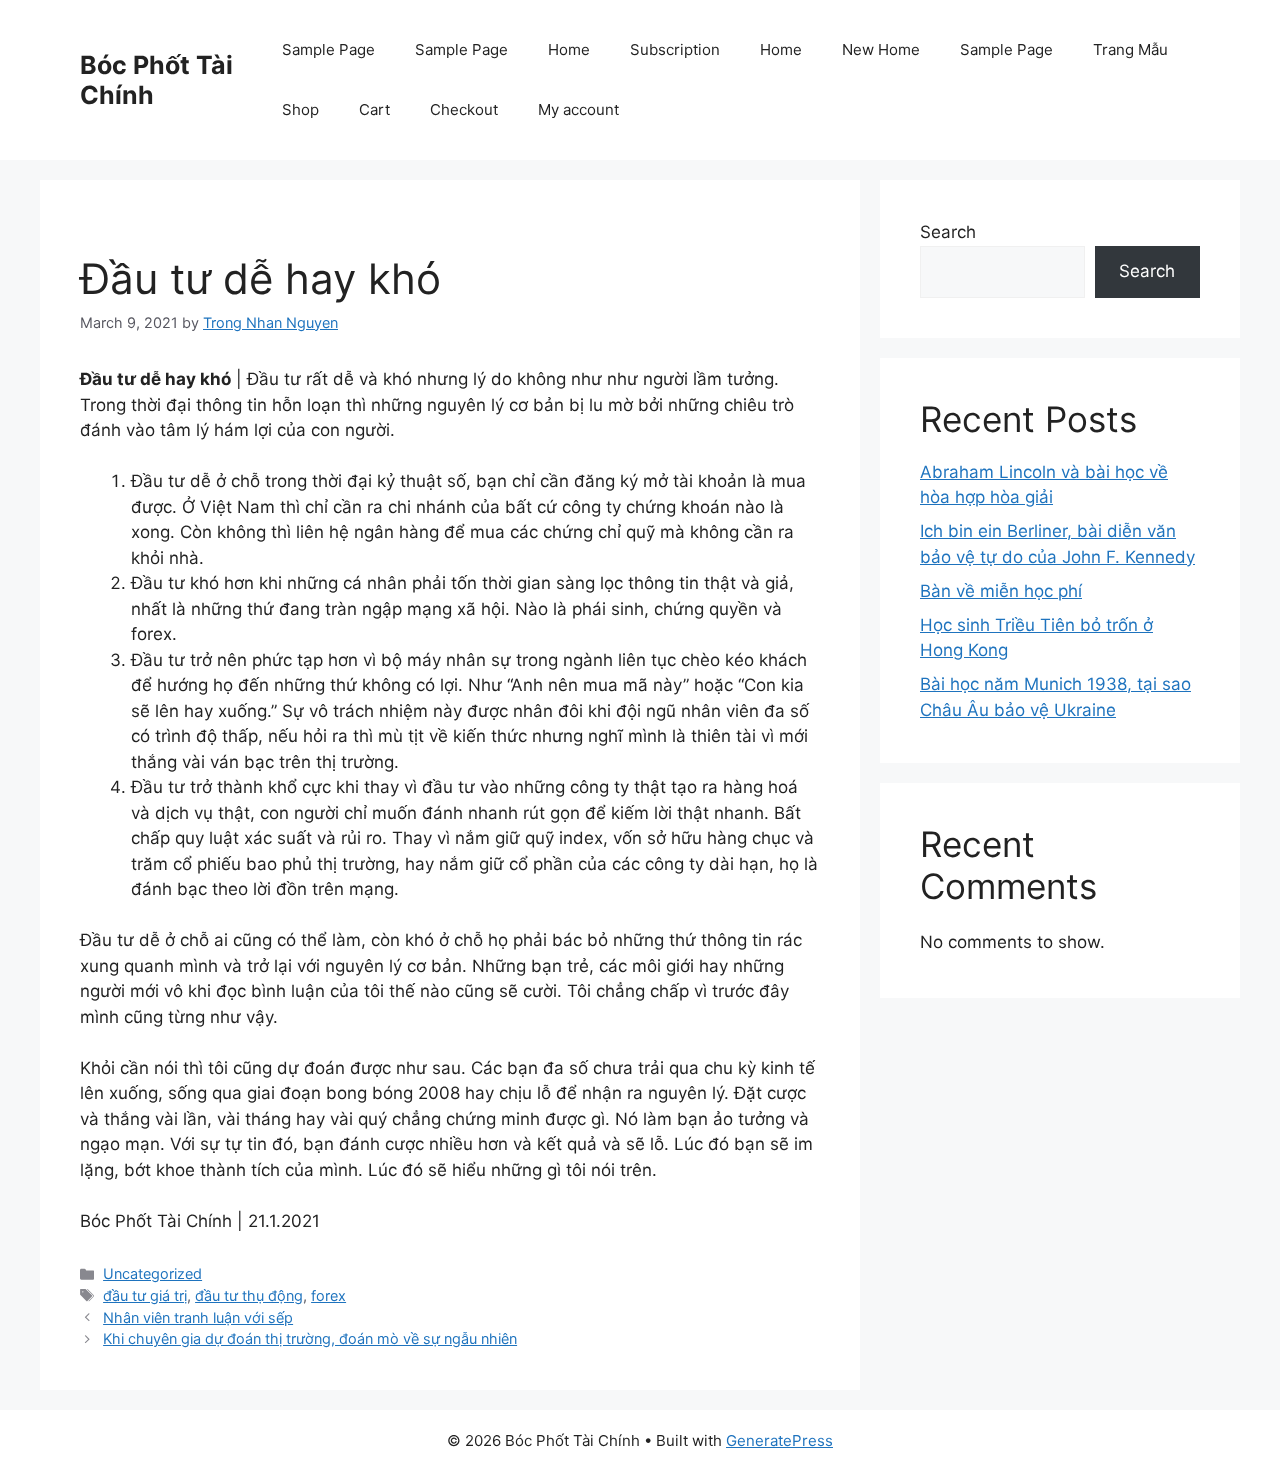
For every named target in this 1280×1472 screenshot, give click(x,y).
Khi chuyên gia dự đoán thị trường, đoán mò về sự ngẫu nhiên (310, 1338)
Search (948, 232)
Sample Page (328, 49)
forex (328, 1295)
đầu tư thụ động (249, 1295)
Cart (374, 109)
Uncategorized (152, 1273)
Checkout (464, 109)
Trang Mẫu (1130, 49)
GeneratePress (779, 1440)
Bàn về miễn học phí (1001, 591)
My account (578, 109)
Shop (300, 109)
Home (569, 49)
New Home (881, 49)
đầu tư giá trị (145, 1295)
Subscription (675, 49)
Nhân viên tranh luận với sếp (198, 1317)
